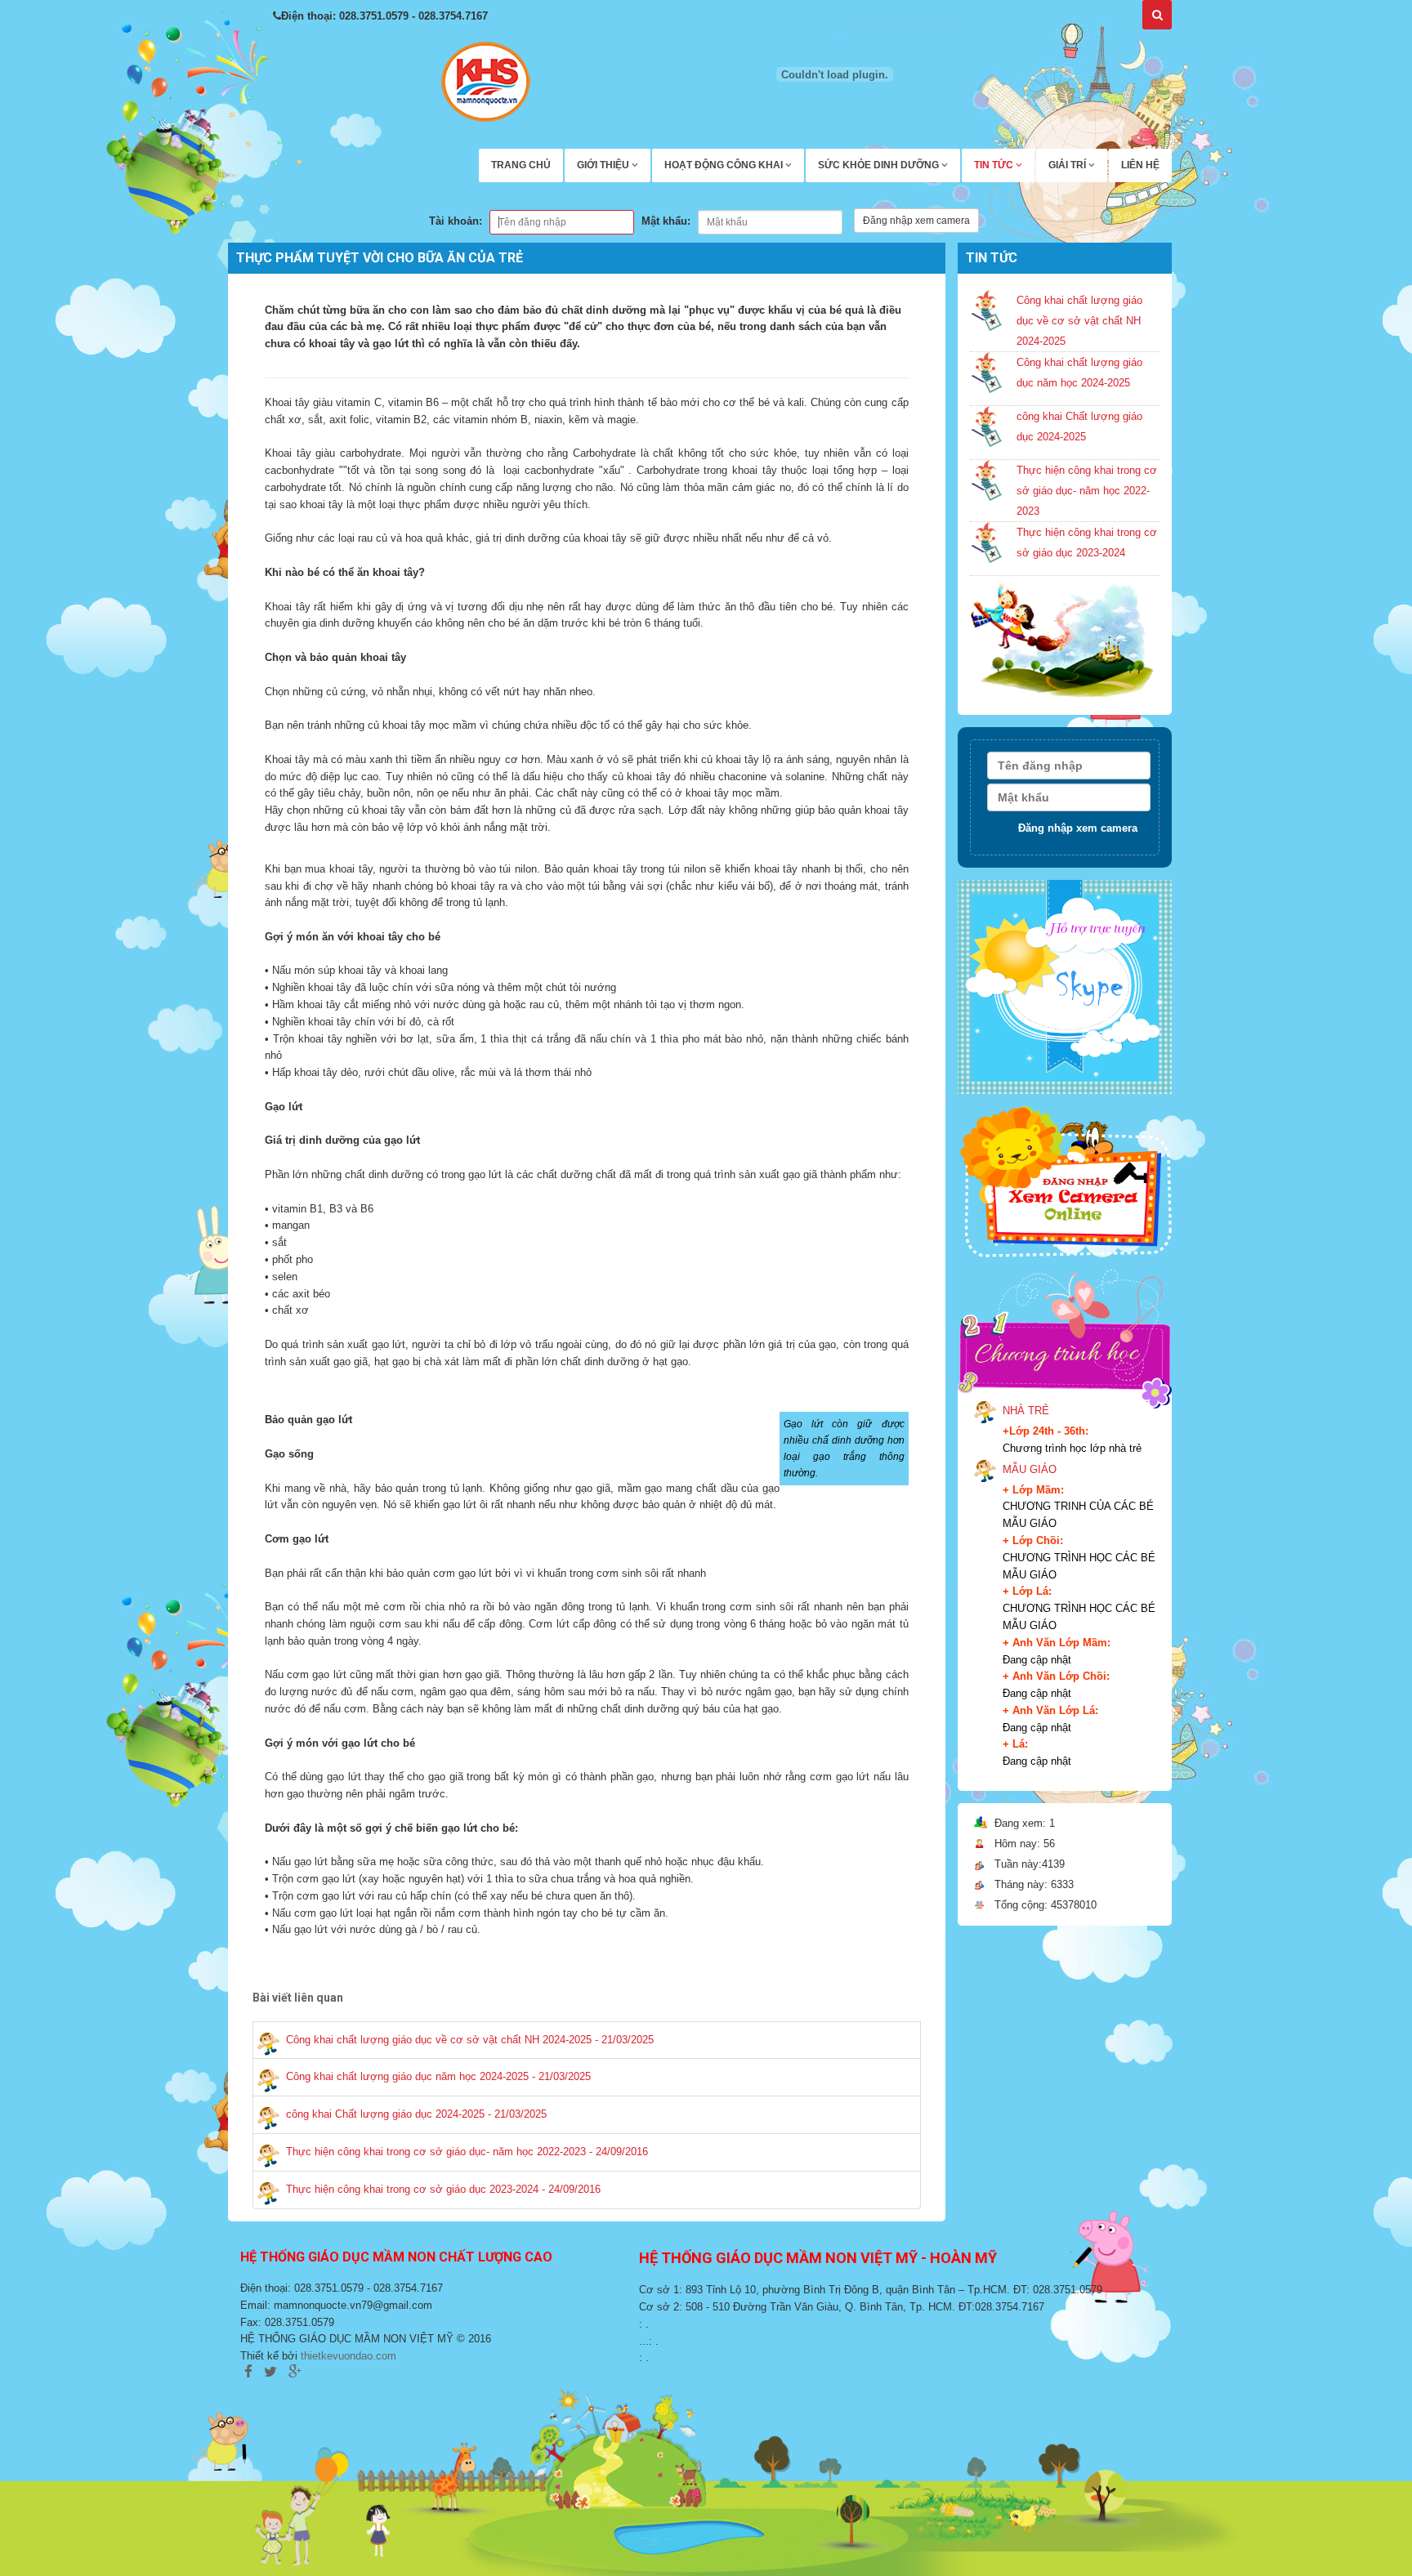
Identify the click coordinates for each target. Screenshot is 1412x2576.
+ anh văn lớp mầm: (1057, 1643)
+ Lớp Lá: (1027, 1591)
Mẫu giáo (1030, 1469)
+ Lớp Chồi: (1033, 1540)
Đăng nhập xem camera (916, 221)
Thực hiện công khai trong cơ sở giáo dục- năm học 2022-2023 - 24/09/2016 (467, 2152)
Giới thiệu (604, 165)
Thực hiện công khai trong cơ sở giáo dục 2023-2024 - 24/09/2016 (443, 2189)
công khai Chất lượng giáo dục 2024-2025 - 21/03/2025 (416, 2114)
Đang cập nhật (1037, 1660)
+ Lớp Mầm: (1033, 1490)
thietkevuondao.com (349, 2356)
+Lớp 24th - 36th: (1046, 1431)
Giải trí (1068, 165)
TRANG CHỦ (521, 165)
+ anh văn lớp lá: (1050, 1710)
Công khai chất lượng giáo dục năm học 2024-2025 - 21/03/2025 (438, 2076)
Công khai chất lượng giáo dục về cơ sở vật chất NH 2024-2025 (1079, 321)
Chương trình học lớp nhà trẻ (1072, 1448)
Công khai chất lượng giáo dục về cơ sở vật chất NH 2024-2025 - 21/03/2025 (470, 2040)
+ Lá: (1015, 1744)
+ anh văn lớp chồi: (1056, 1676)
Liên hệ (1140, 165)
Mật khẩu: (666, 221)
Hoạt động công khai (725, 165)
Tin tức (995, 165)
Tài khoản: (456, 221)
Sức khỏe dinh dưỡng (880, 165)
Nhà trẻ (1026, 1411)
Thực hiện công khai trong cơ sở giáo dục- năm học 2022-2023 (1087, 491)
